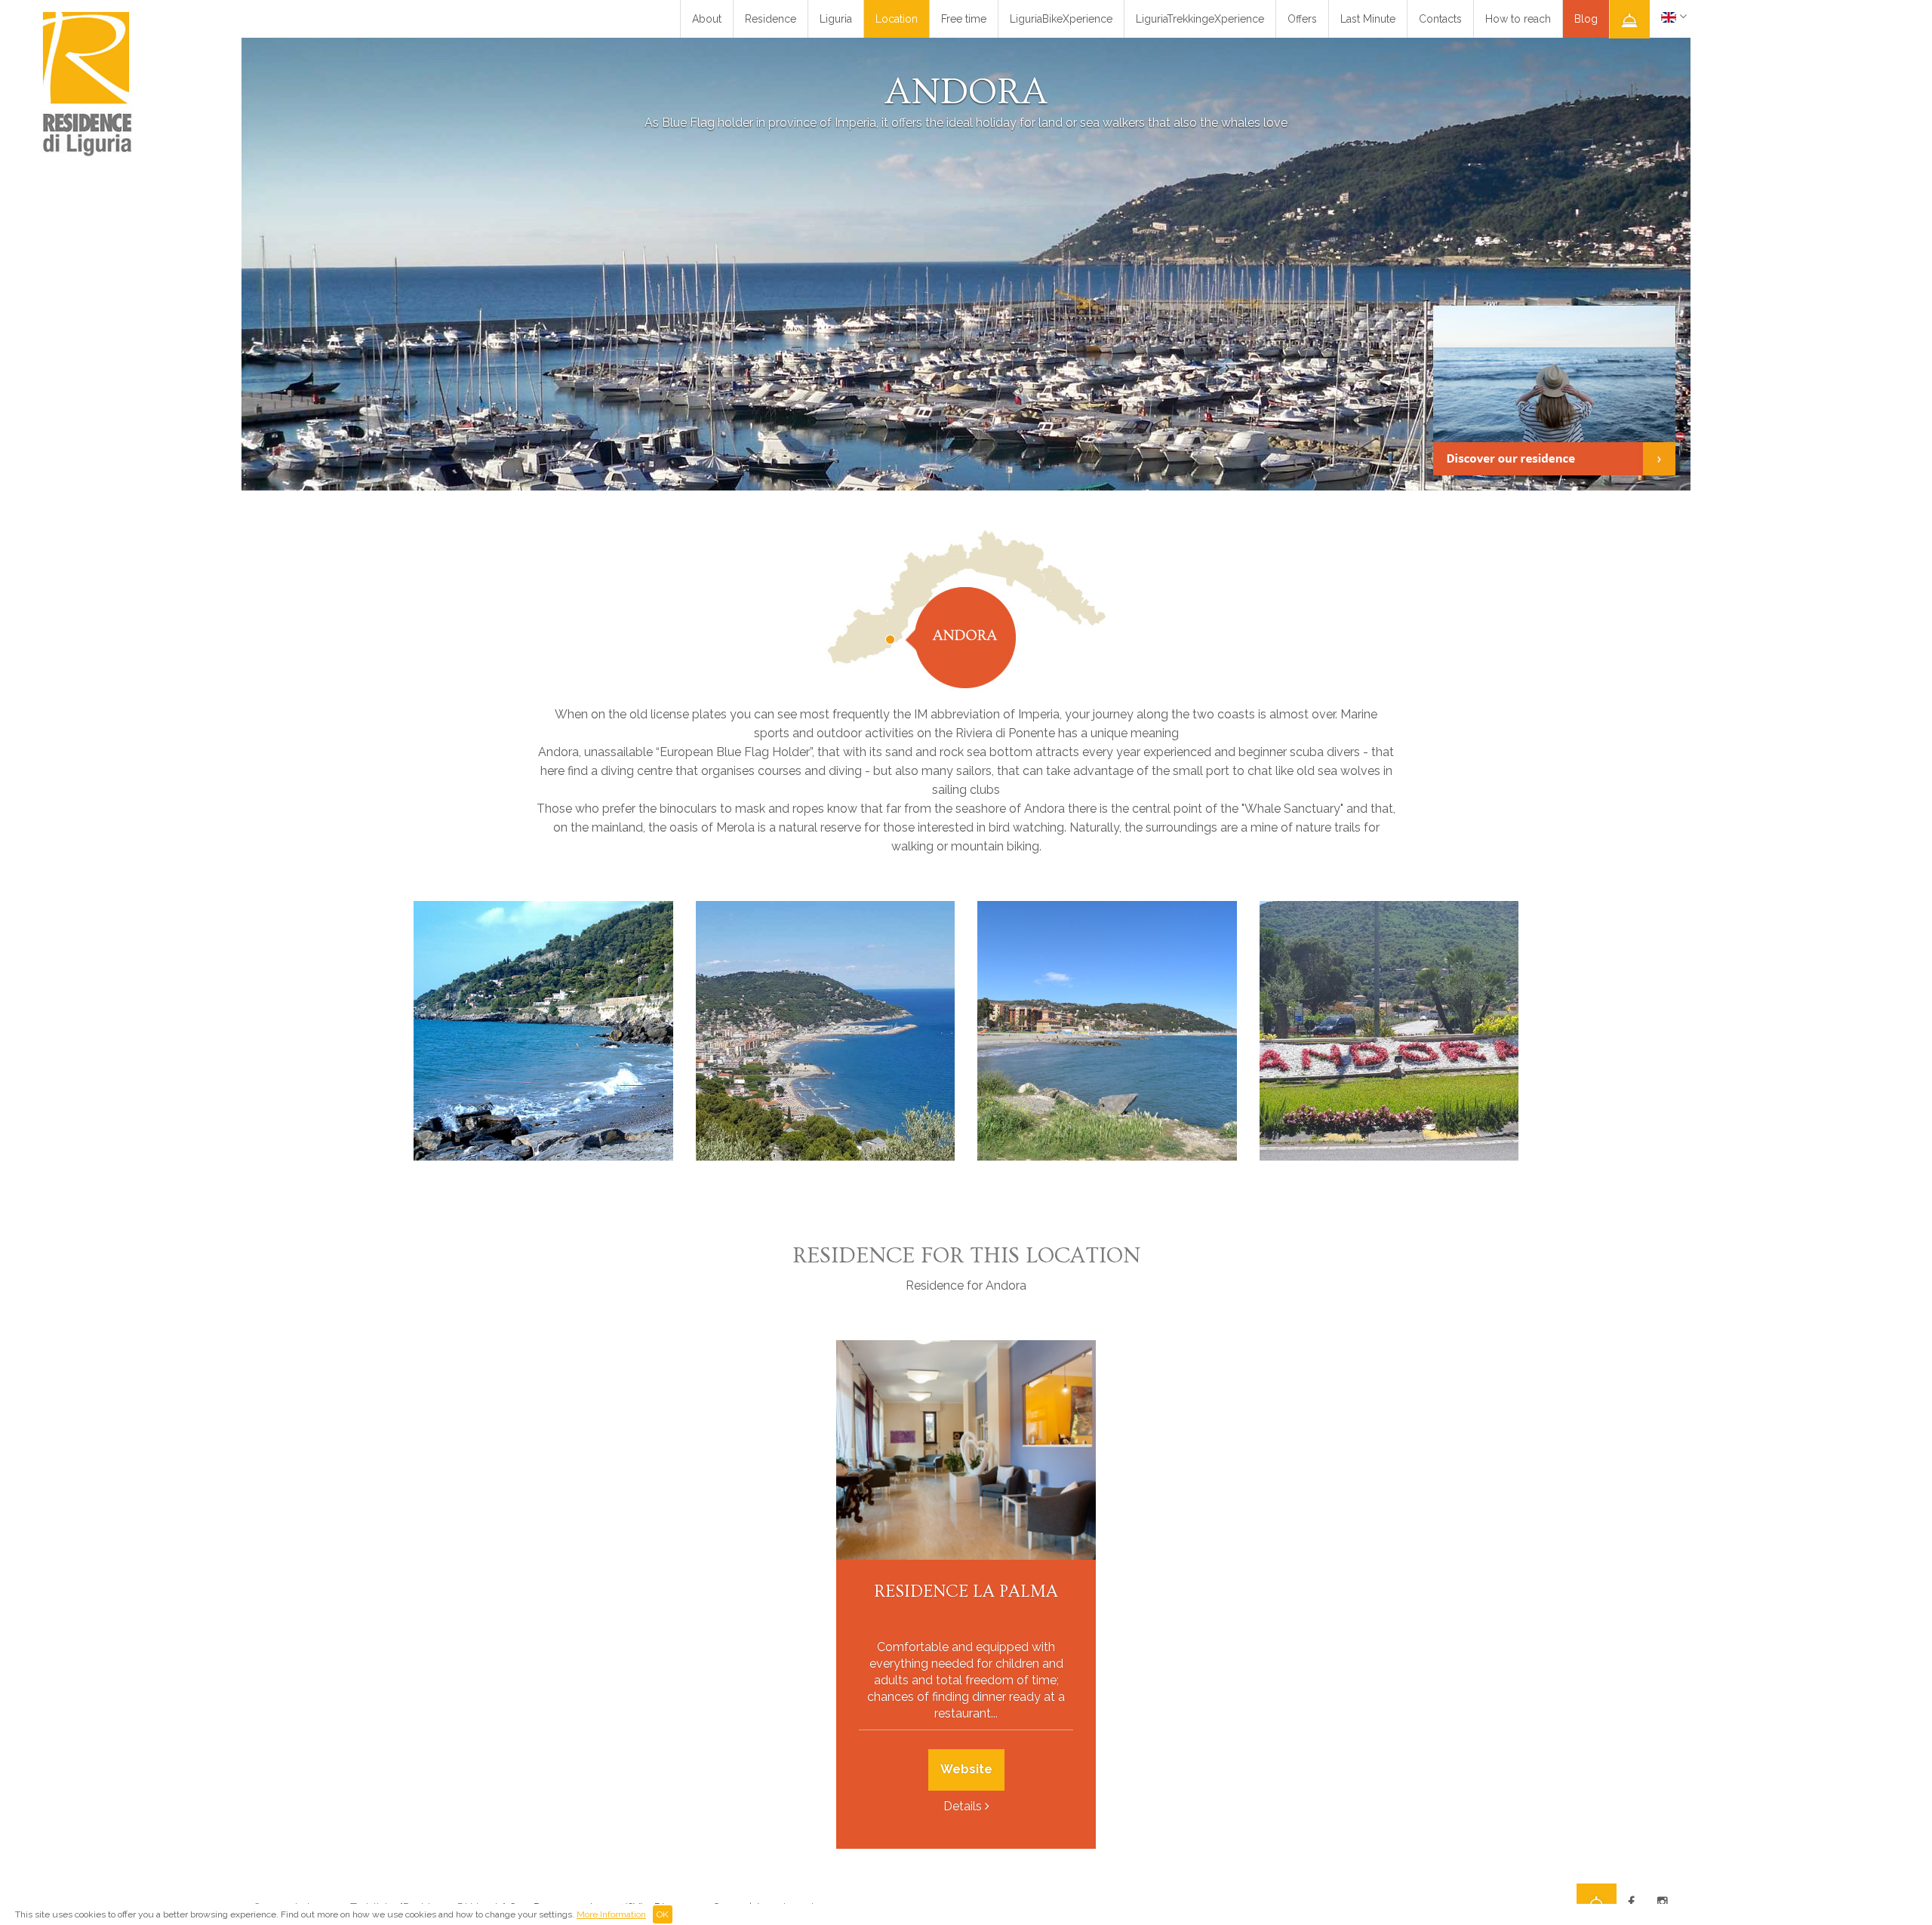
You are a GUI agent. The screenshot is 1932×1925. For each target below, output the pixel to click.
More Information (611, 1914)
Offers (1302, 19)
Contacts (1440, 19)
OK (663, 1914)
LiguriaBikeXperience (1061, 19)
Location (897, 19)
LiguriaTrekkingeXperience (1200, 19)
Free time (964, 19)
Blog (1586, 19)
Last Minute (1368, 19)
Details (963, 1806)
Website (966, 1769)
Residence (771, 19)
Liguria (836, 19)
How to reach (1518, 19)
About (707, 19)
